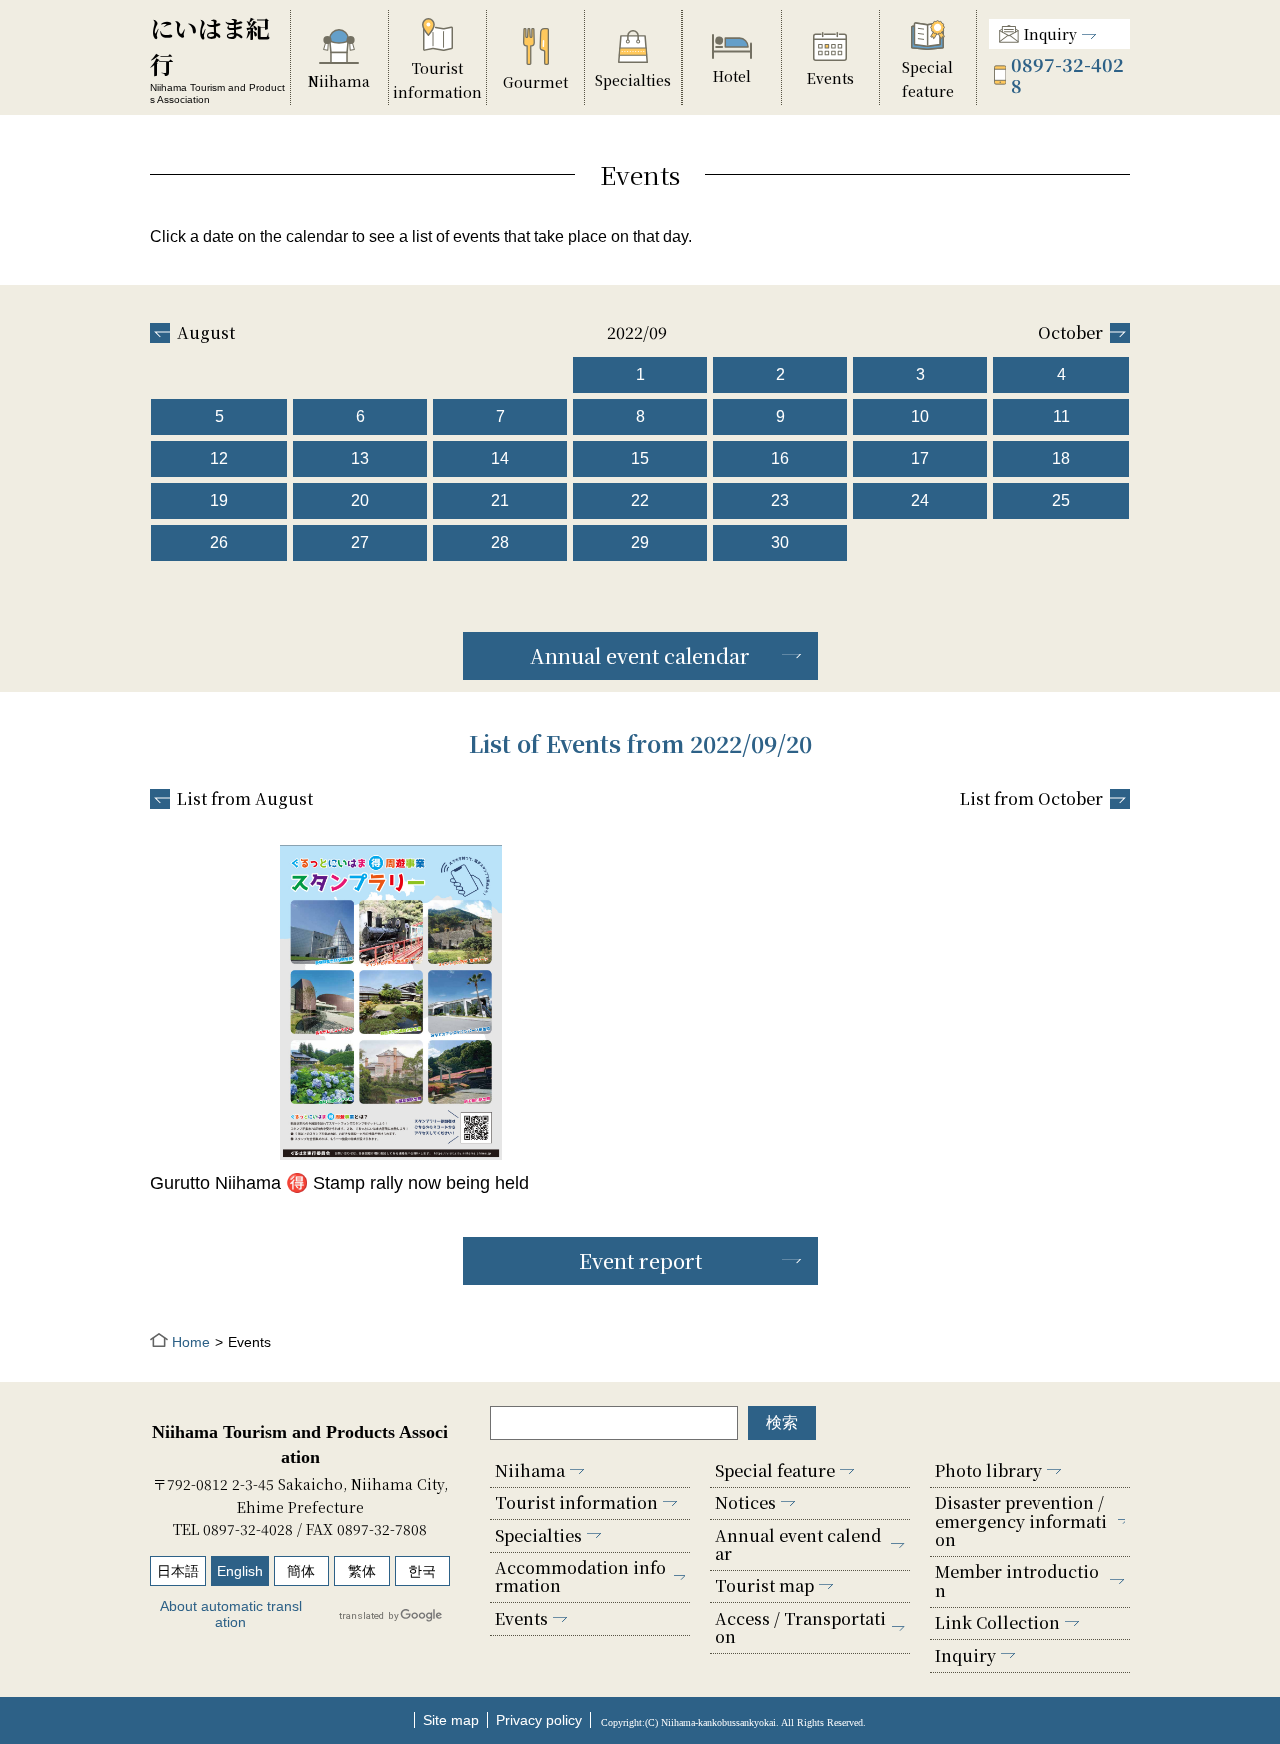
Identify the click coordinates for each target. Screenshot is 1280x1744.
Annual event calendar (640, 655)
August (206, 333)
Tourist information (576, 1502)
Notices (745, 1502)
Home (191, 1342)
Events (521, 1618)
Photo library (988, 1470)
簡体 (301, 1571)
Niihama (530, 1470)
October (1070, 333)
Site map (451, 1720)
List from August (245, 799)
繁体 (362, 1571)
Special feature (775, 1470)
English (240, 1571)
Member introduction (1017, 1580)
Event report (640, 1260)
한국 (422, 1571)
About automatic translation (231, 1614)
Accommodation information (580, 1576)
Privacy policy (539, 1720)
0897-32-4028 (1067, 74)
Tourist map (764, 1585)
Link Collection (997, 1622)
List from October (1031, 799)
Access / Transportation (800, 1627)
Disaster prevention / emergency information (1021, 1521)
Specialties (538, 1535)
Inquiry (1050, 34)
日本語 (178, 1571)
